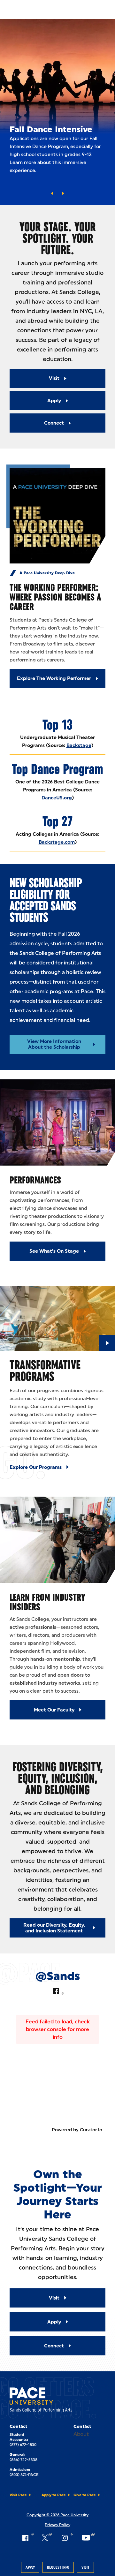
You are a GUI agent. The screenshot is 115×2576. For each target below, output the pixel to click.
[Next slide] (63, 193)
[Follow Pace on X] (47, 2538)
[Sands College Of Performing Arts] (42, 2401)
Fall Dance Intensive (51, 129)
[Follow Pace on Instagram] (66, 2538)
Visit (85, 2567)
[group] (57, 112)
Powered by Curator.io (77, 2130)
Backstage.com (57, 842)
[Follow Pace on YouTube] (88, 2538)
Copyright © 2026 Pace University (57, 2515)
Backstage (79, 745)
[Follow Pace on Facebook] (27, 2538)
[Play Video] (107, 1343)
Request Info (58, 2567)
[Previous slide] (52, 193)
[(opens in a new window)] (57, 1992)
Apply (30, 2567)
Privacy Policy (57, 2525)
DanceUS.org (57, 798)
